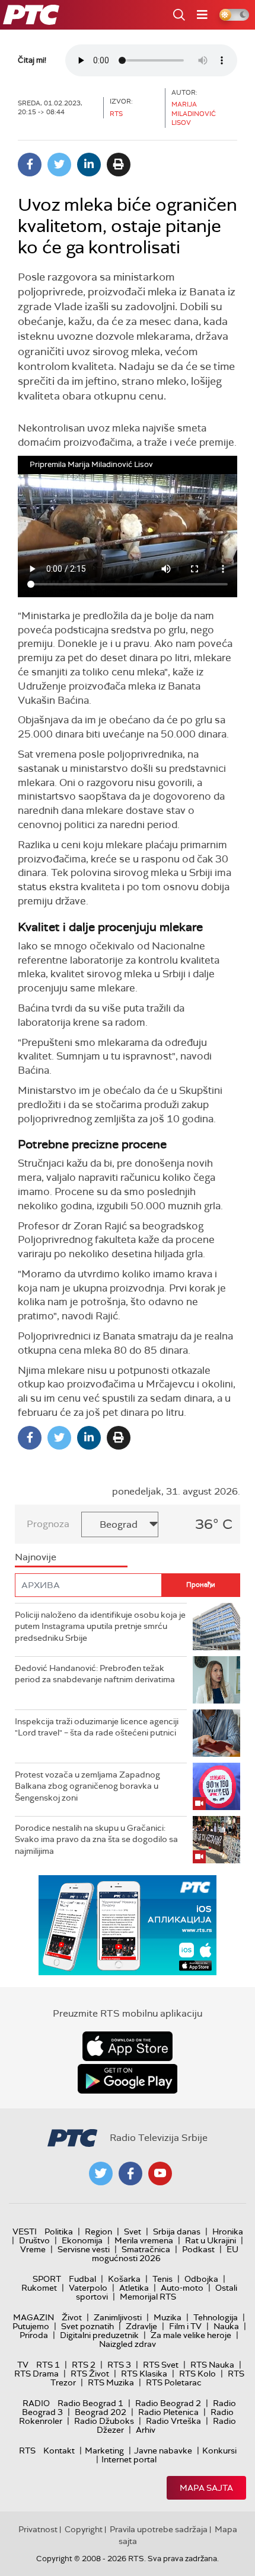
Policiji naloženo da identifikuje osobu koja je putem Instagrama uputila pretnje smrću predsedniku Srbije (100, 1626)
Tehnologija (216, 2317)
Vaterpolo (88, 2288)
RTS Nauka (212, 2365)
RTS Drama (36, 2374)
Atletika (134, 2288)
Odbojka (201, 2279)
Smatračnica (146, 2249)
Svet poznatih (87, 2326)
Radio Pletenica (168, 2412)
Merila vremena (144, 2240)
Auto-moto (182, 2288)
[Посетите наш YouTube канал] (160, 2173)
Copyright (84, 2529)
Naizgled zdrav (128, 2344)
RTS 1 (48, 2365)
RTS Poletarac (174, 2382)
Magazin (34, 2317)
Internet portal (129, 2459)
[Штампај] (119, 165)
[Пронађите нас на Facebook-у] (130, 2173)
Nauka (226, 2326)
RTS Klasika (144, 2374)
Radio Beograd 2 (168, 2403)
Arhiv (146, 2430)
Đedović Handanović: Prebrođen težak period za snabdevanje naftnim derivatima (95, 1674)
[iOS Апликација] (128, 1925)
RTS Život (90, 2374)
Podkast (198, 2249)
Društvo (34, 2240)
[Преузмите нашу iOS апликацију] (128, 2046)
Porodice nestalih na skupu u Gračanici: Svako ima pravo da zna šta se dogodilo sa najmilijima (96, 1839)
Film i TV (185, 2326)
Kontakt (59, 2451)
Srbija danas (177, 2232)
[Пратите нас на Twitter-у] (101, 2173)
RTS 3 (119, 2365)
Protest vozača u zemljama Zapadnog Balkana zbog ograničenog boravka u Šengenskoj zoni (87, 1786)
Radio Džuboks (104, 2421)
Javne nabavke (163, 2451)
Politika (59, 2232)
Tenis (162, 2279)
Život (72, 2317)
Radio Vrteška (173, 2421)
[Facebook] (30, 165)
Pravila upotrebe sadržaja (159, 2529)
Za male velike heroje (191, 2335)
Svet (133, 2232)
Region (98, 2232)
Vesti (25, 2232)
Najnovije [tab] (36, 1557)
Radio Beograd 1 (90, 2403)
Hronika (228, 2232)
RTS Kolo (197, 2374)
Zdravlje (141, 2326)
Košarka (124, 2279)
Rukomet (39, 2288)
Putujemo (31, 2326)
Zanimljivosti (118, 2317)
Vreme (33, 2249)
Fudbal (82, 2279)
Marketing (104, 2451)
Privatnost (38, 2529)
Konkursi (219, 2451)
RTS (27, 2451)
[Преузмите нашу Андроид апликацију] (128, 2079)
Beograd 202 (101, 2412)
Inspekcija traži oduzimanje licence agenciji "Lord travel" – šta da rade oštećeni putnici (97, 1727)
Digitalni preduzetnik (99, 2335)
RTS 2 (84, 2365)
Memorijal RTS (148, 2297)
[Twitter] (59, 165)
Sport (47, 2279)
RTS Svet (161, 2365)
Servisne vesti (84, 2249)
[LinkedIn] (89, 165)
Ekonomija (82, 2240)
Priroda (34, 2335)
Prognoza (48, 1524)
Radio (36, 2403)
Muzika (168, 2317)
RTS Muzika (111, 2382)
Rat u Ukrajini (211, 2240)
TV (23, 2365)
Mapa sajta (206, 2488)
